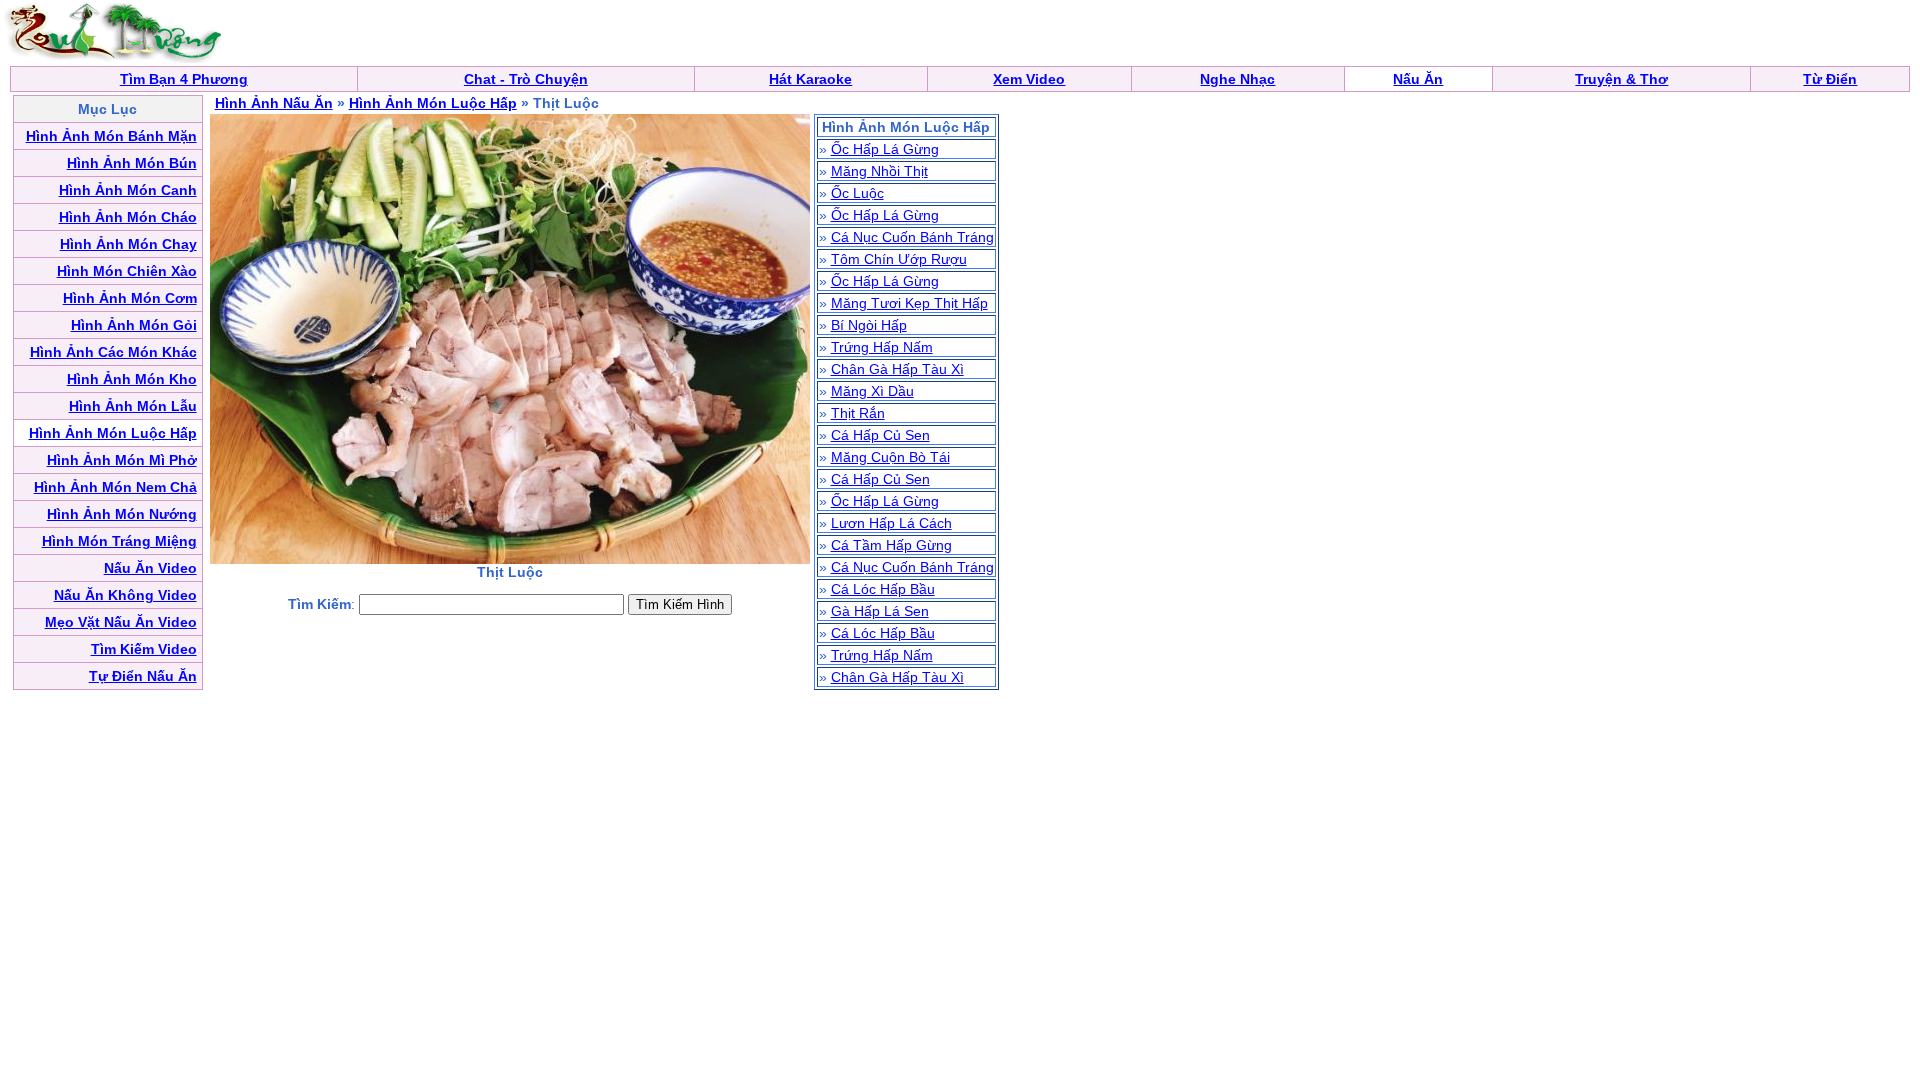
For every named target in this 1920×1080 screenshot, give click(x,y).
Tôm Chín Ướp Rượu (899, 259)
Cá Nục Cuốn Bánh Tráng (912, 237)
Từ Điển (1830, 79)
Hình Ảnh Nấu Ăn (274, 103)
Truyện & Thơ (1621, 79)
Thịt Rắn (858, 413)
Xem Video (1029, 79)
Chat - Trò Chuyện (526, 79)
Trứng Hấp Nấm (882, 347)
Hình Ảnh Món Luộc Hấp (433, 103)
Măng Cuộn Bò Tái (890, 457)
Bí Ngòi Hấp (869, 325)
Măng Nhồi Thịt (879, 171)
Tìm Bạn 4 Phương (184, 79)
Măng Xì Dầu (872, 391)
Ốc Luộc (857, 193)
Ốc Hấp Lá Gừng (885, 149)
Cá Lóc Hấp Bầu (883, 589)
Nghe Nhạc (1237, 79)
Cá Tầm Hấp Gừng (891, 545)
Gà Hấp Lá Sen (880, 611)
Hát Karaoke (810, 79)
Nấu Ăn (1418, 79)
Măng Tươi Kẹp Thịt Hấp (909, 303)
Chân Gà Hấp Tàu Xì (897, 369)
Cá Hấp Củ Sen (880, 435)
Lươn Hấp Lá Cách (891, 523)
